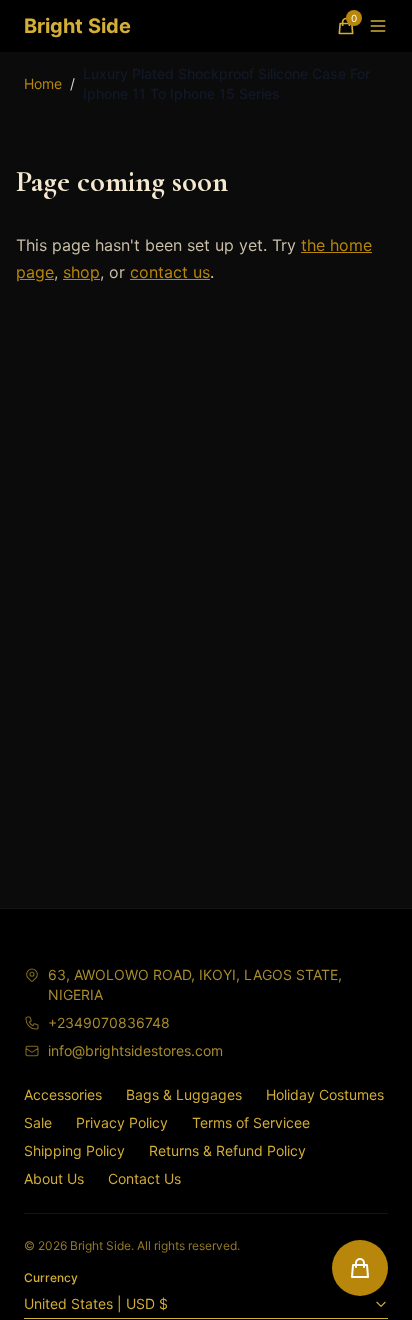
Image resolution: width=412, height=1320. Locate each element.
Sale (38, 1122)
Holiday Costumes (325, 1094)
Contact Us (144, 1178)
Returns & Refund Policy (227, 1150)
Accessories (63, 1094)
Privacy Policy (122, 1122)
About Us (54, 1178)
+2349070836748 (109, 1022)
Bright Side (77, 26)
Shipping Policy (74, 1150)
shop (81, 272)
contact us (170, 272)
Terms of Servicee (251, 1122)
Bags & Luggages (184, 1094)
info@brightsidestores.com (135, 1050)
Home (43, 83)
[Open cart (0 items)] (360, 1268)
